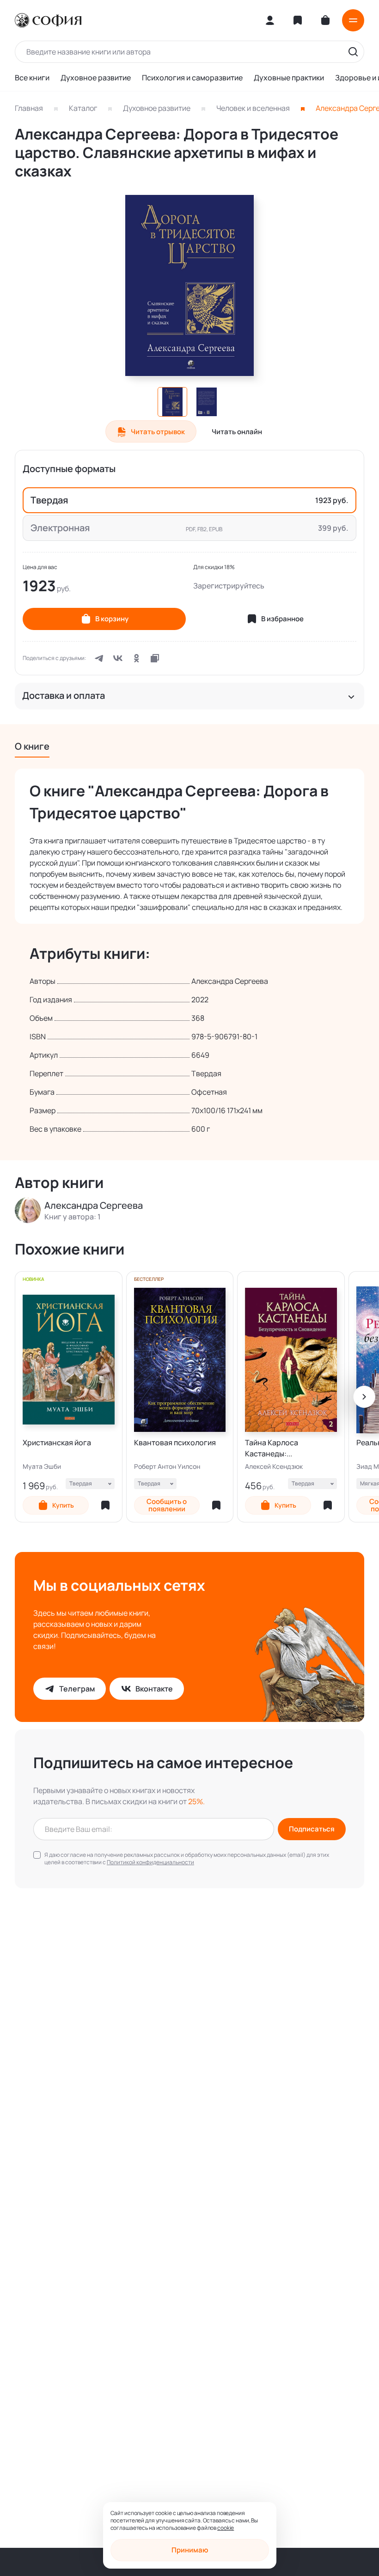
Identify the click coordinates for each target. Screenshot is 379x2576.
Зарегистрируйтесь (229, 586)
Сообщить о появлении (167, 1505)
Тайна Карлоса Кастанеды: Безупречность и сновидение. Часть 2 (282, 1448)
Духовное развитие (96, 78)
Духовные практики (289, 78)
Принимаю (190, 2550)
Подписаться (312, 1829)
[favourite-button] (105, 1505)
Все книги (32, 78)
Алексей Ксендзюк (274, 1467)
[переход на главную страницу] (48, 20)
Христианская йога (57, 1443)
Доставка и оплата (64, 696)
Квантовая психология (175, 1443)
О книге (32, 746)
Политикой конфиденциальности (150, 1862)
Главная (29, 108)
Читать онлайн (237, 432)
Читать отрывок (158, 432)
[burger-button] (353, 20)
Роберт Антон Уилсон (167, 1467)
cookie (226, 2528)
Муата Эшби (42, 1467)
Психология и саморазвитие (192, 78)
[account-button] (270, 20)
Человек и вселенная (253, 108)
